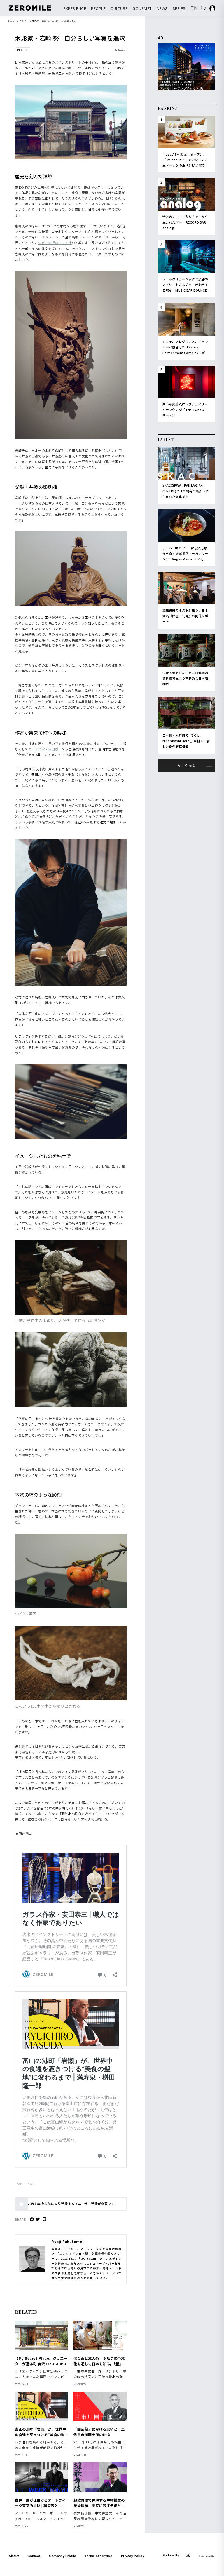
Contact (34, 2556)
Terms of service (99, 2556)
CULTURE (119, 9)
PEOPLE (98, 9)
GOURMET (142, 9)
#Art (20, 2184)
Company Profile (63, 2556)
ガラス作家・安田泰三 (45, 749)
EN (195, 8)
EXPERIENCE (75, 9)
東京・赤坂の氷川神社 (55, 243)
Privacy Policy (133, 2556)
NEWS (162, 9)
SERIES (179, 9)
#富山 (31, 2184)
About (14, 2556)
